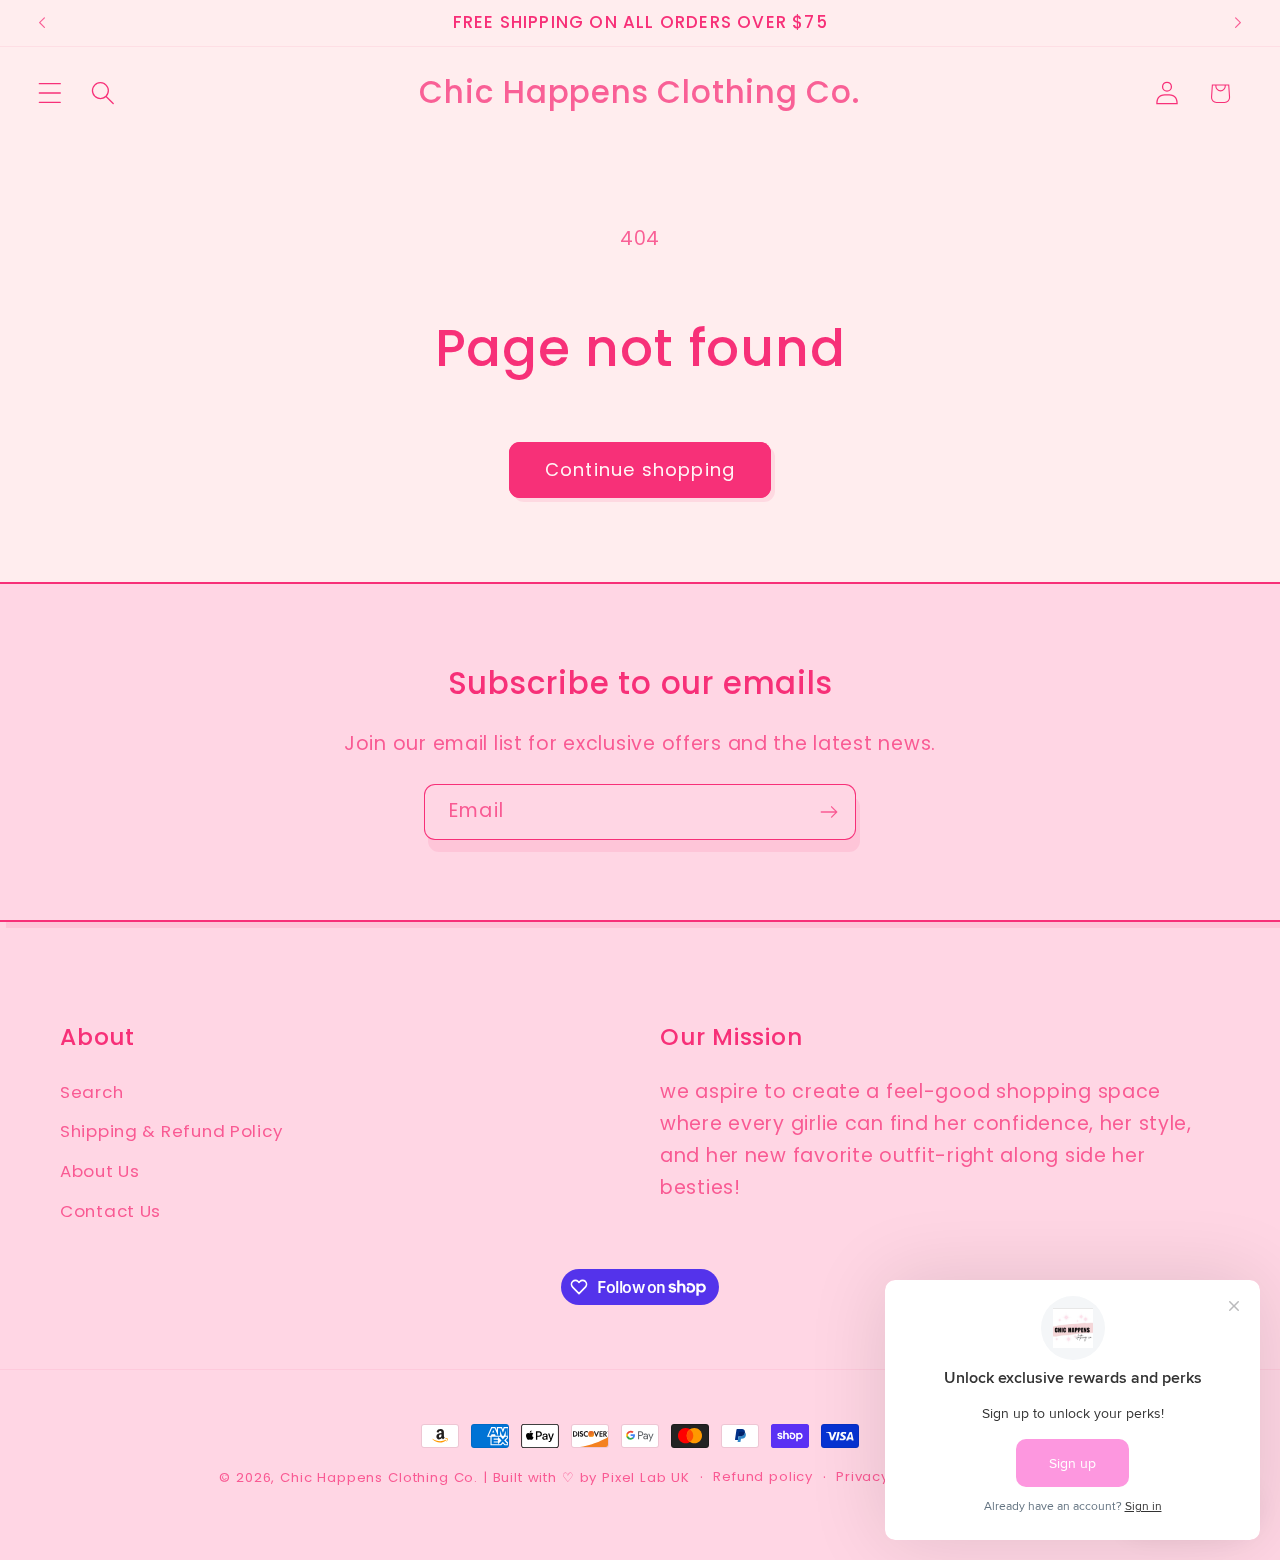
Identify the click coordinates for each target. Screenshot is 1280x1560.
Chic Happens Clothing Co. (379, 1477)
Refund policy (763, 1476)
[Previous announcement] (42, 23)
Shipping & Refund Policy (171, 1132)
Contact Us (110, 1212)
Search (91, 1092)
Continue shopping (640, 469)
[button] (50, 93)
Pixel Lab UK (646, 1477)
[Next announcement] (1238, 23)
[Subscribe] (828, 812)
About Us (100, 1172)
